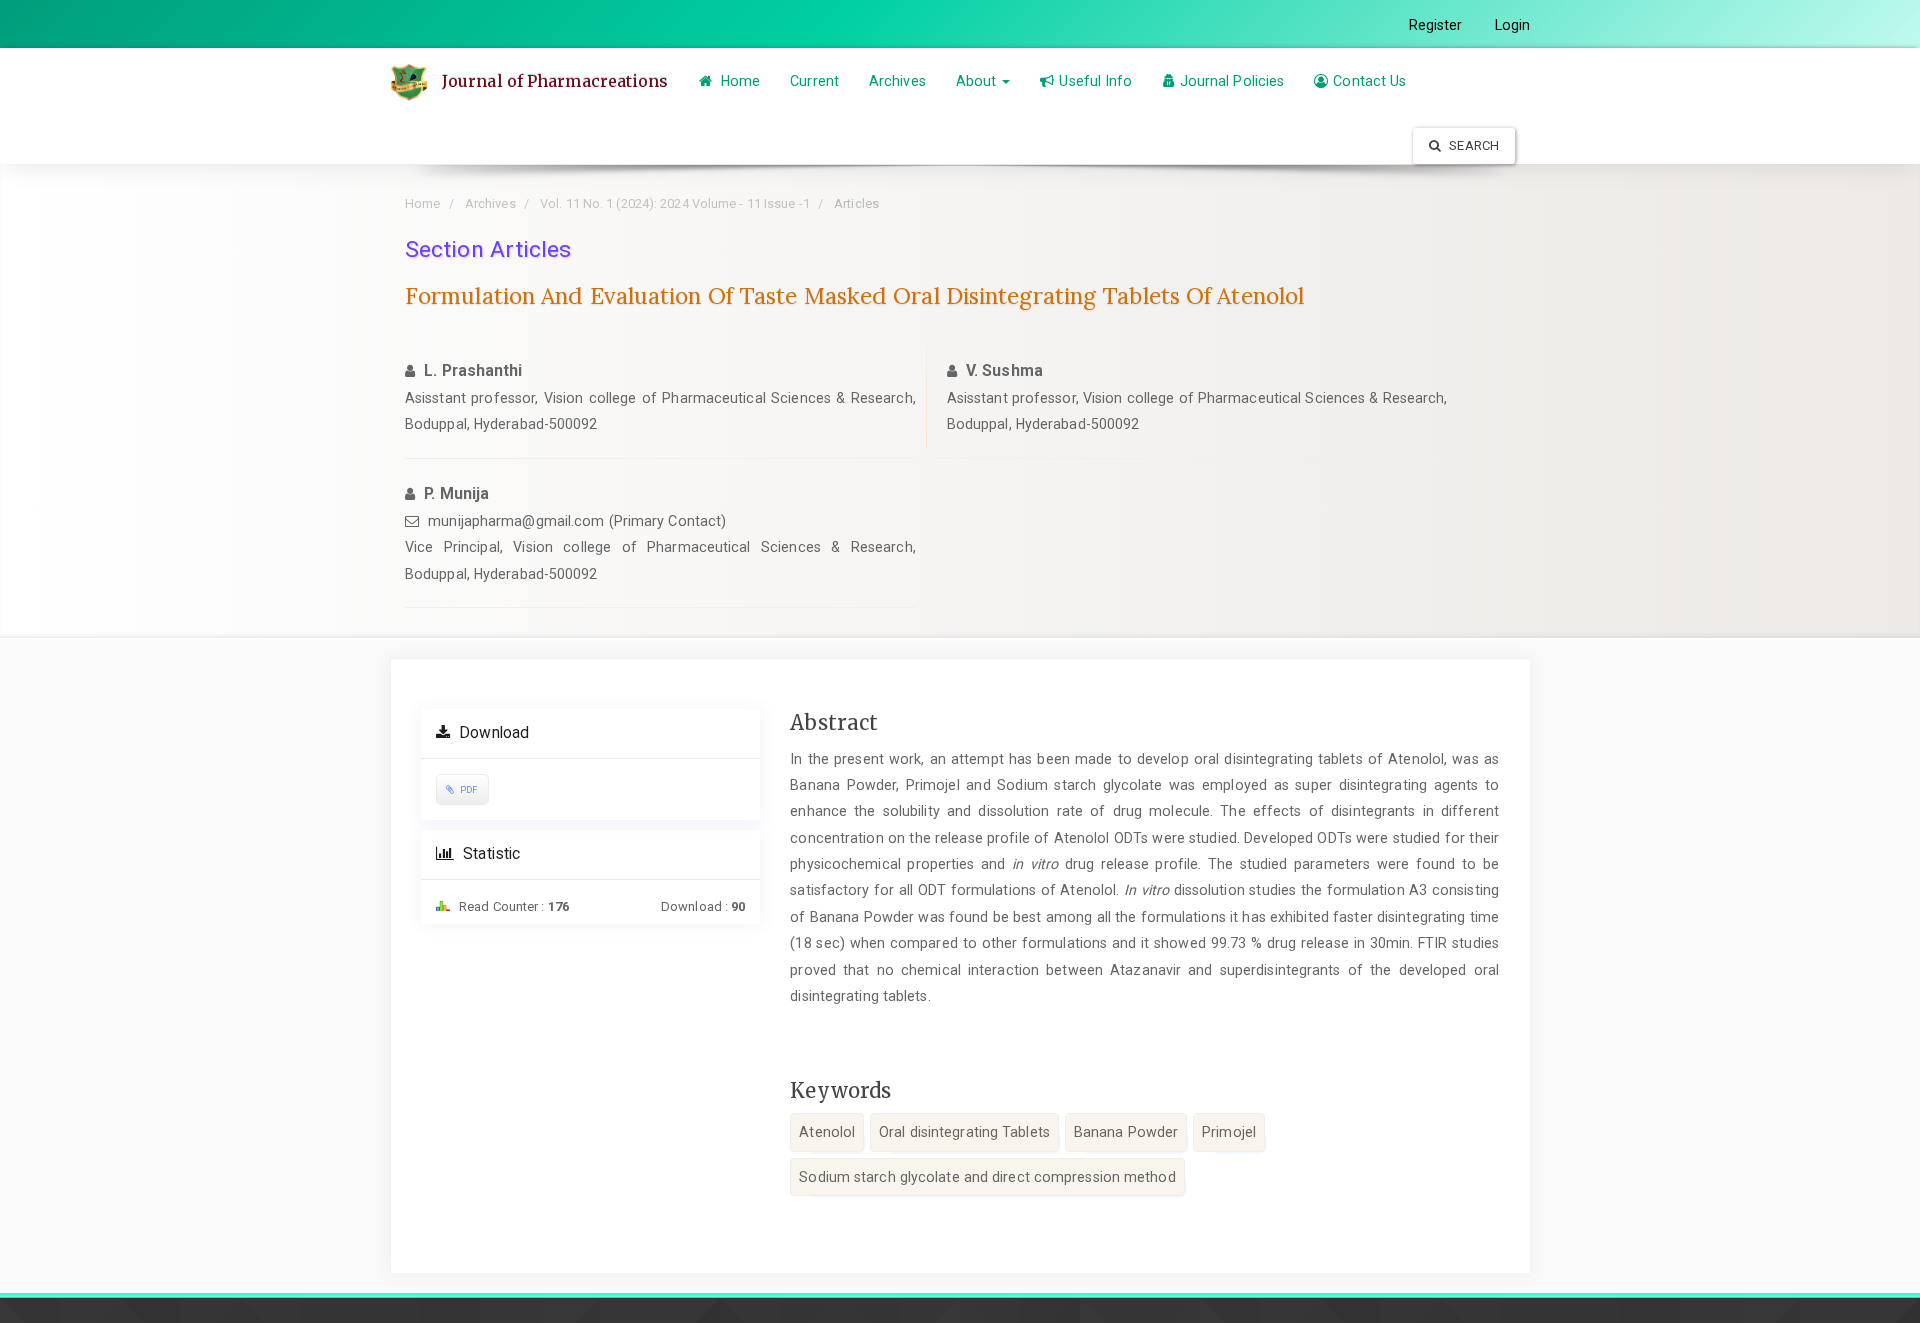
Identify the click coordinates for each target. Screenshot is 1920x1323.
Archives (897, 81)
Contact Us (1369, 81)
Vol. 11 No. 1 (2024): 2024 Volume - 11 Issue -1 (675, 203)
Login (1513, 25)
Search (1472, 145)
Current (814, 81)
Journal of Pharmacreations (555, 81)
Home (739, 81)
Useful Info (1095, 81)
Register (1436, 25)
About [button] (978, 81)
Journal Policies (1232, 81)
